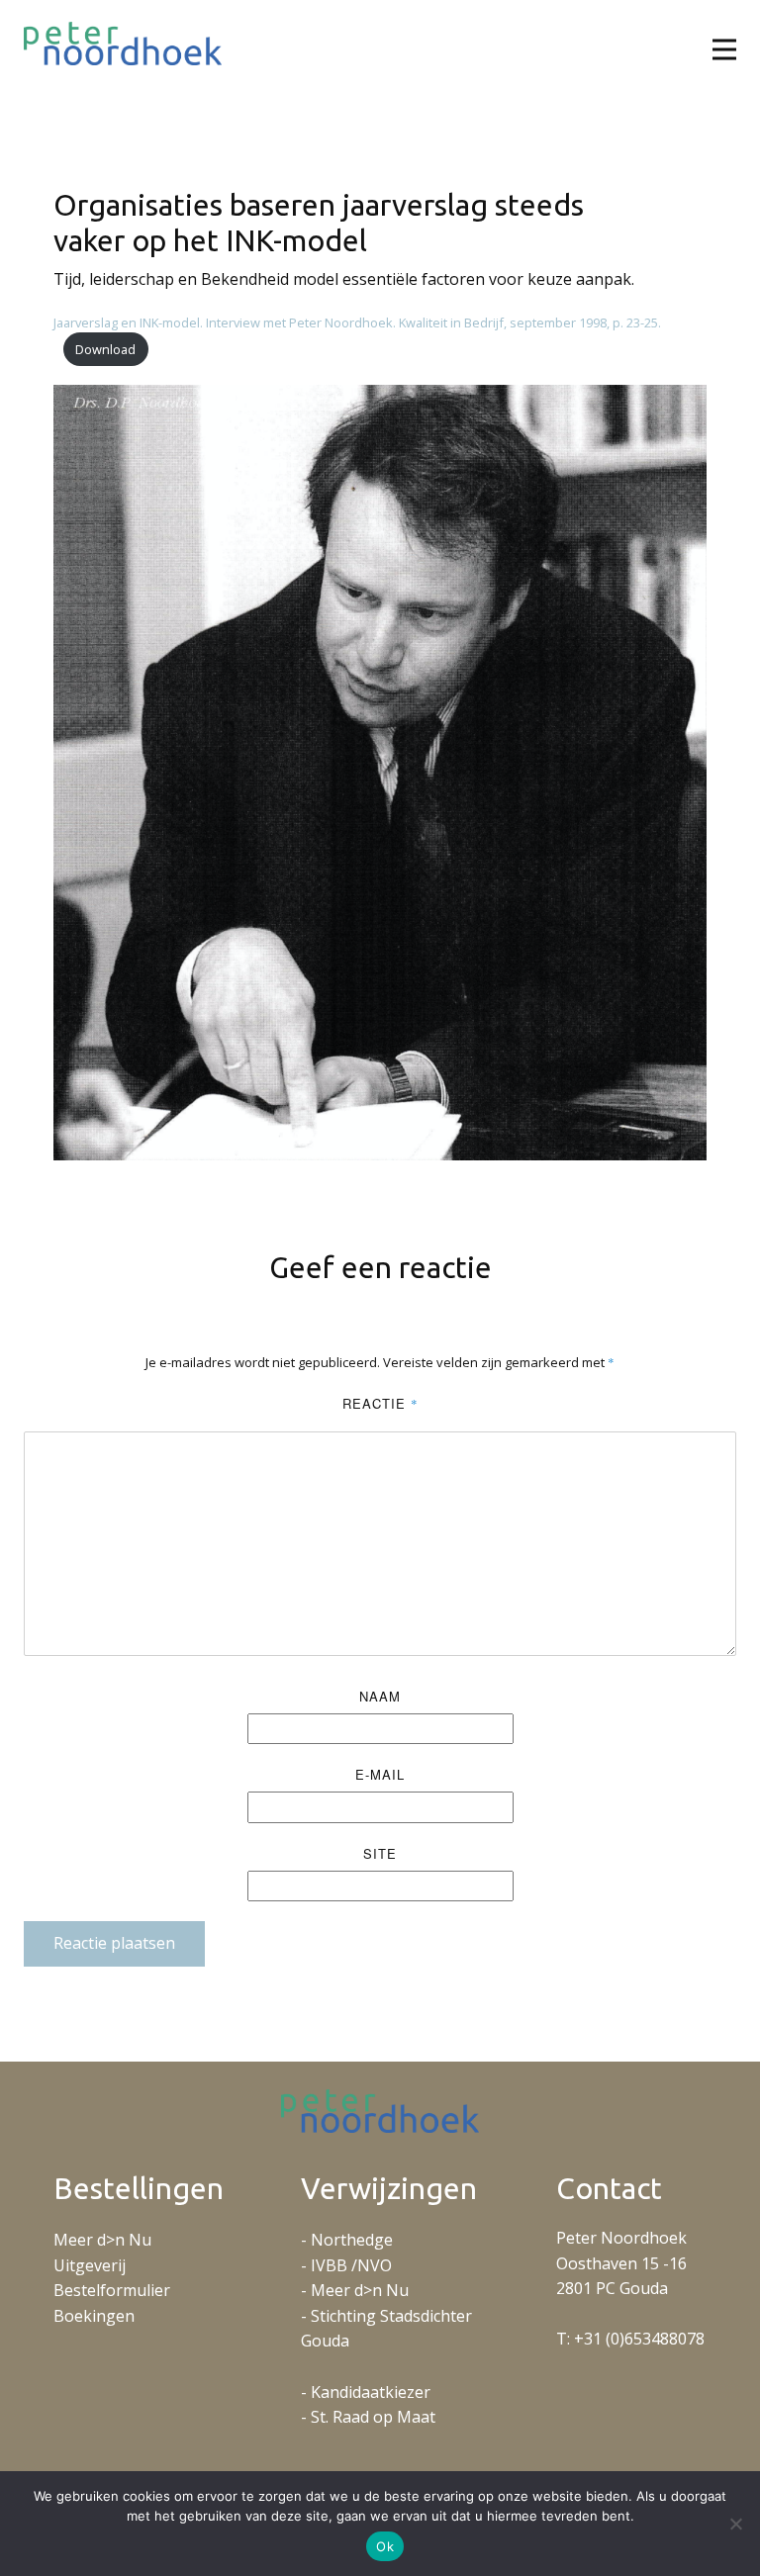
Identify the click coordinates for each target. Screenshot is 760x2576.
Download (105, 349)
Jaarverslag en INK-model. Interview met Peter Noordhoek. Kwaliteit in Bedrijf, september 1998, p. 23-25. (357, 322)
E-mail (380, 1774)
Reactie (380, 1403)
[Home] (123, 44)
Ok (385, 2546)
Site (380, 1853)
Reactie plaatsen (114, 1943)
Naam (380, 1696)
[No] (735, 2524)
